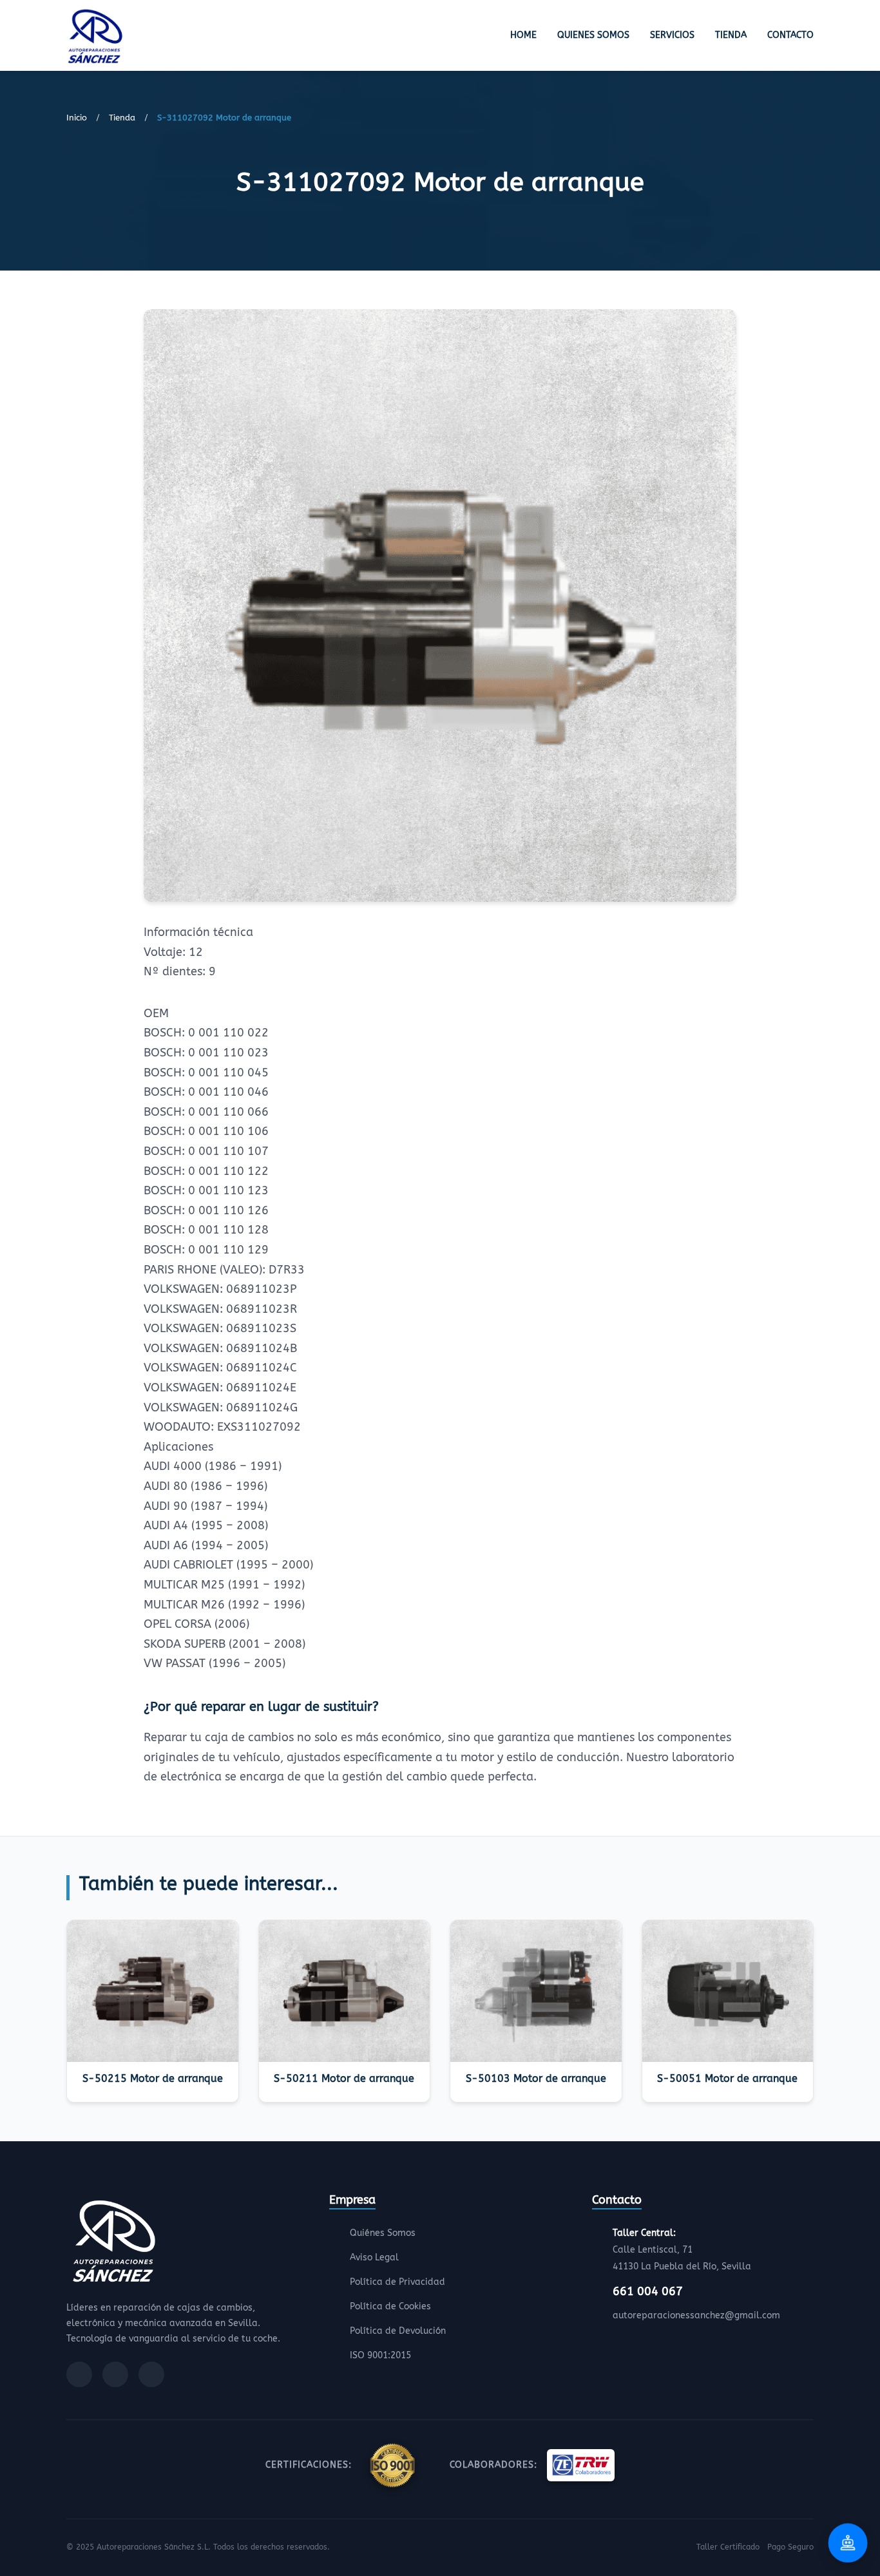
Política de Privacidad (397, 2282)
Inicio (77, 118)
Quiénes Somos (383, 2233)
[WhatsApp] (151, 2374)
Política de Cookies (390, 2306)
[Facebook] (79, 2374)
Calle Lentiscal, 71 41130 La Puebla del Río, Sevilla (682, 2250)
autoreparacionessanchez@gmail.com (696, 2315)
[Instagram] (115, 2374)
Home (523, 35)
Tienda (731, 35)
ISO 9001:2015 (380, 2355)
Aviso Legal (374, 2257)
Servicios (672, 35)
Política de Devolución (398, 2331)
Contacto (790, 35)
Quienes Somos (593, 35)
